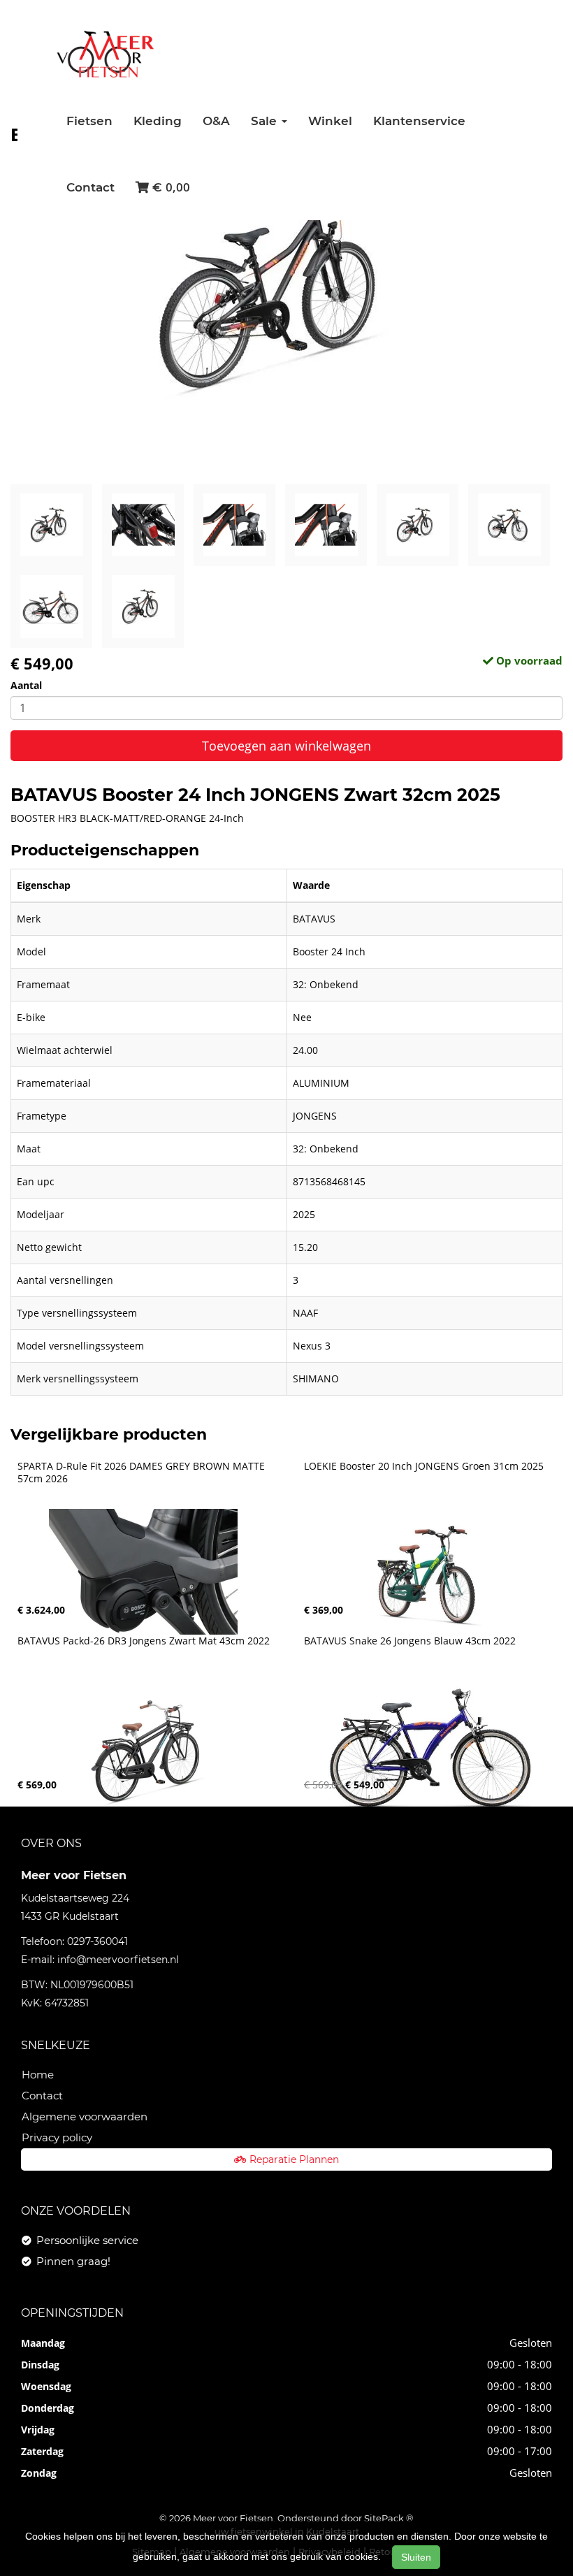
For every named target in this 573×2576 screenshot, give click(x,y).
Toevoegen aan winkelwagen (286, 746)
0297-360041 (97, 1941)
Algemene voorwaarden (85, 2116)
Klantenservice (419, 121)
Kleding (158, 121)
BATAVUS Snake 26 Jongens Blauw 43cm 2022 (410, 1641)
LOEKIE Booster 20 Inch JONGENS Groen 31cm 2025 (424, 1466)
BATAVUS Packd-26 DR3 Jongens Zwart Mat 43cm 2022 (144, 1641)
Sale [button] (266, 121)
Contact (90, 187)
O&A (216, 121)
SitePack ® (389, 2518)
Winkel (330, 121)
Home (38, 2075)
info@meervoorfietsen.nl (118, 1960)
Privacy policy (57, 2137)
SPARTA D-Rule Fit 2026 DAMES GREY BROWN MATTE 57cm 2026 (143, 1472)
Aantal (26, 685)
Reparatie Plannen (294, 2159)
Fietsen (89, 121)
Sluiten (416, 2557)
